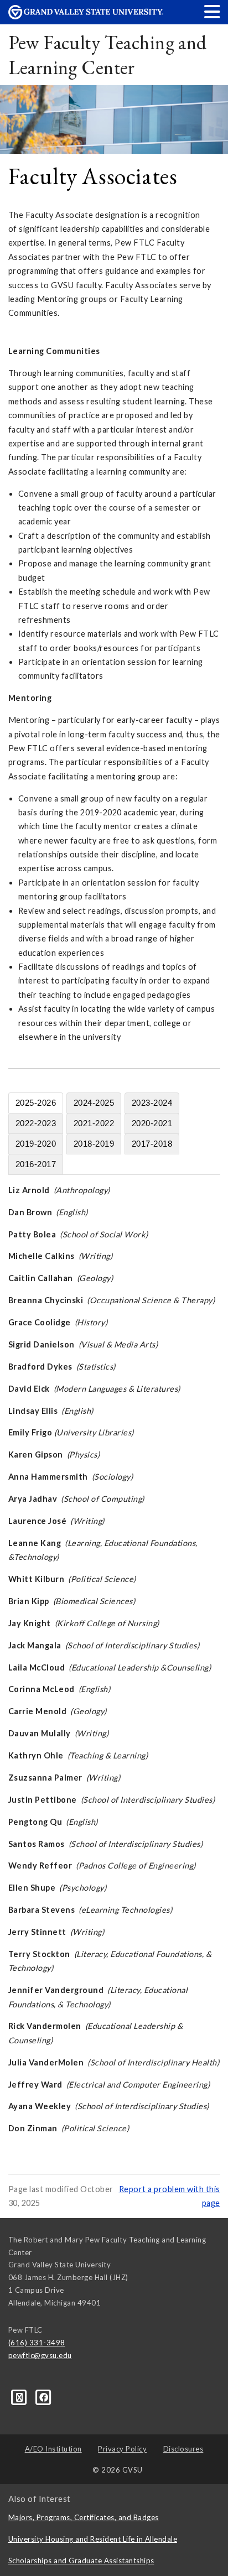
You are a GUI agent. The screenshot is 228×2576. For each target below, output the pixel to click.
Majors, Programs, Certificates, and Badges (84, 2517)
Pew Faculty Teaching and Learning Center (108, 55)
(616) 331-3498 (37, 2343)
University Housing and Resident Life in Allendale (93, 2539)
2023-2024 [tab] (152, 1103)
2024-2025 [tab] (94, 1103)
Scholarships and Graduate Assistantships (81, 2561)
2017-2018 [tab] (152, 1144)
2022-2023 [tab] (36, 1123)
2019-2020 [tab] (36, 1144)
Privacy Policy (122, 2449)
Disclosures (183, 2449)
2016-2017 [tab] (36, 1164)
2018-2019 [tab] (94, 1144)
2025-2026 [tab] (36, 1103)
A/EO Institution (53, 2449)
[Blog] (20, 2397)
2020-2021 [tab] (152, 1123)
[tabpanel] (114, 1659)
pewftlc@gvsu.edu (40, 2355)
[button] (213, 11)
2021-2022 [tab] (94, 1123)
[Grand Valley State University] (86, 16)
